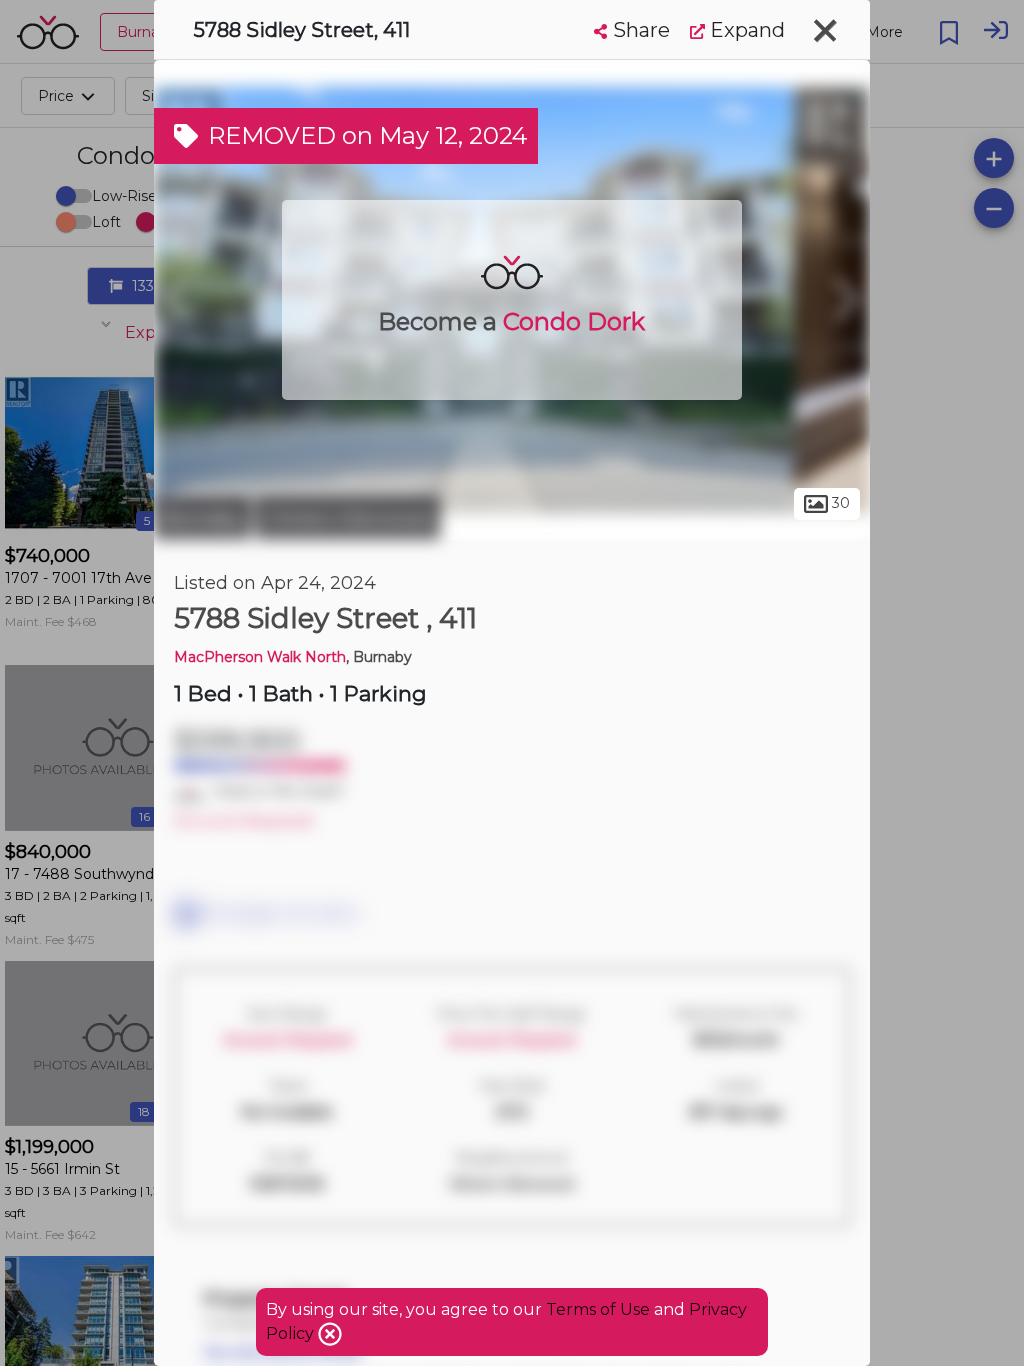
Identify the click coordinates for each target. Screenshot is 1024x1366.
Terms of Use (598, 1309)
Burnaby (202, 518)
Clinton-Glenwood (348, 518)
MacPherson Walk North (260, 657)
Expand (745, 30)
